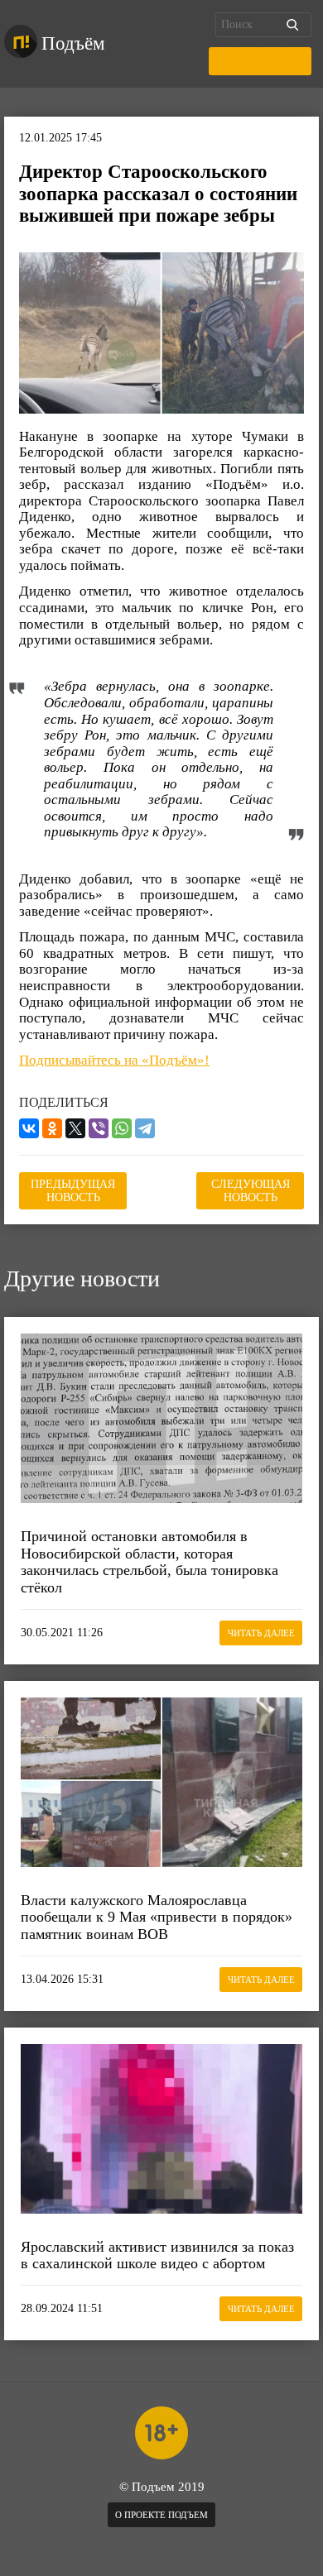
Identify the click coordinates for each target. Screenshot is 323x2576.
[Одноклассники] (52, 1128)
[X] (75, 1128)
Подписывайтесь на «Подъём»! (114, 1060)
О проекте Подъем (161, 2515)
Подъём (73, 43)
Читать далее (261, 1633)
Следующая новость (251, 1191)
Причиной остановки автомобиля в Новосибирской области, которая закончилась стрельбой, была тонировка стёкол (149, 1562)
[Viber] (99, 1128)
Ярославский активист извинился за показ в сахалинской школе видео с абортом (157, 2255)
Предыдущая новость (73, 1191)
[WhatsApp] (122, 1128)
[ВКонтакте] (29, 1128)
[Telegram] (145, 1128)
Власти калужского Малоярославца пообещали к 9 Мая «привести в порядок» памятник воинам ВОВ (157, 1917)
